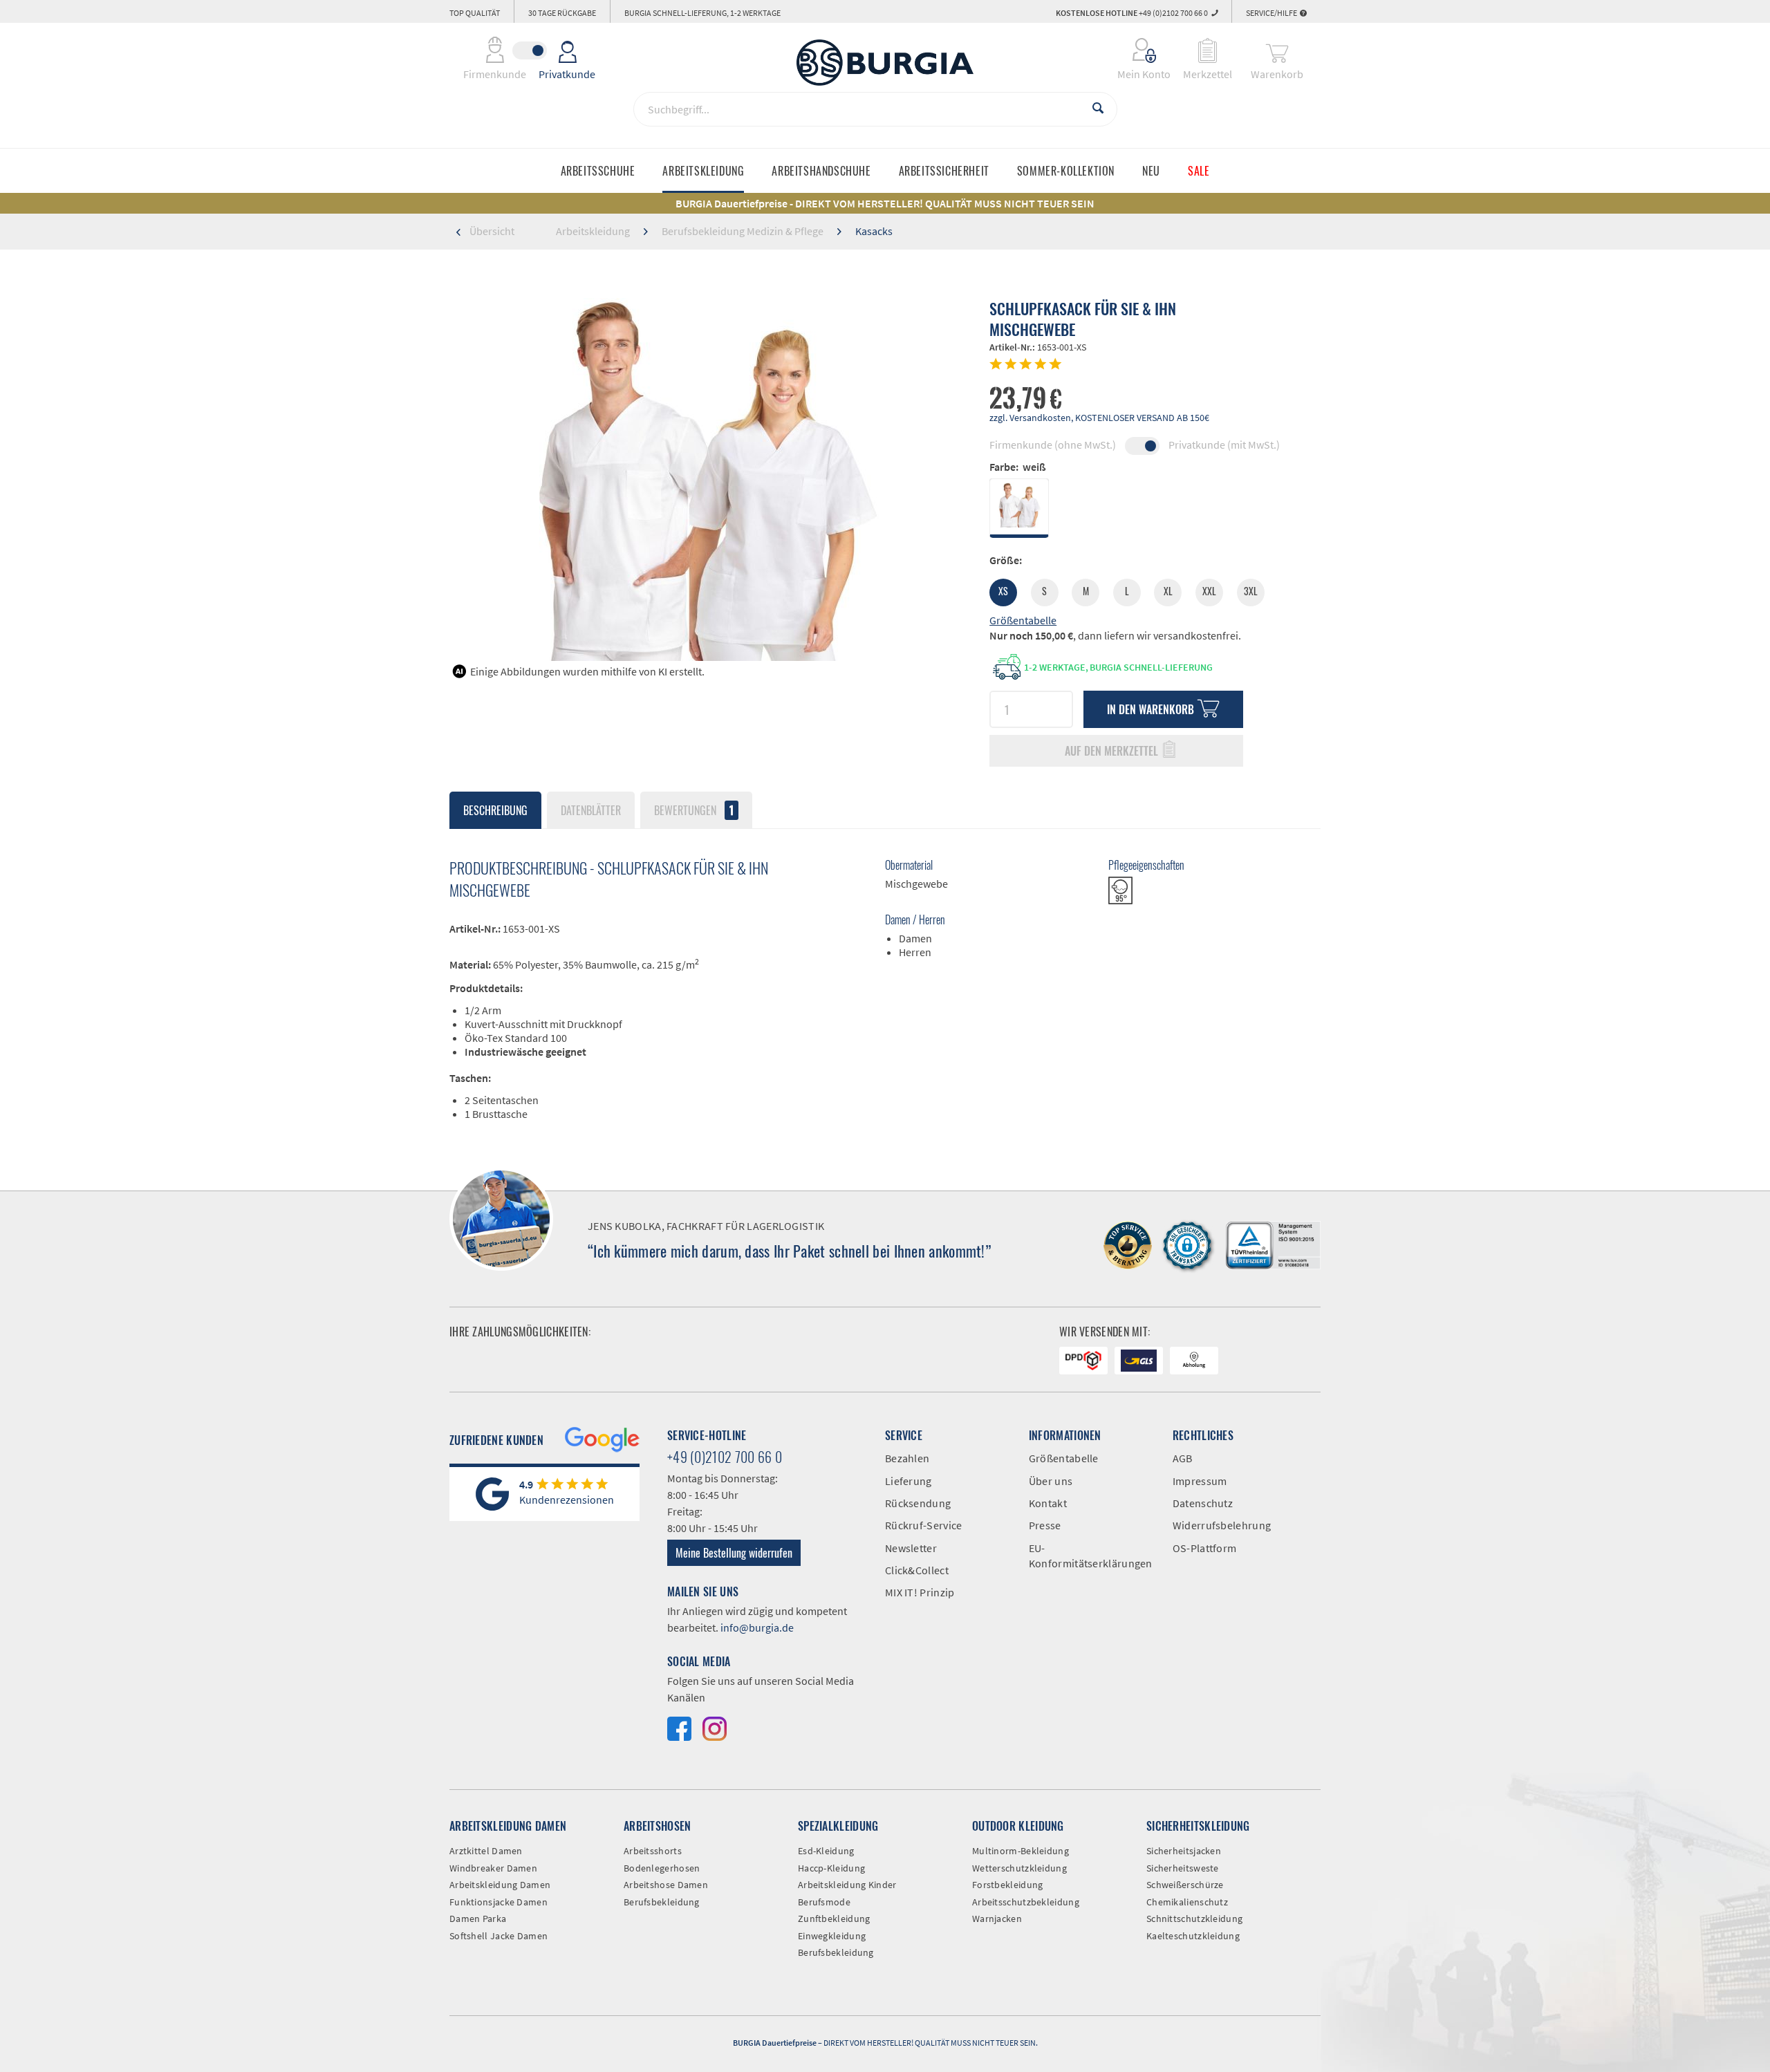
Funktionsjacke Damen (499, 1902)
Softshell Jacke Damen (499, 1936)
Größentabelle (1023, 620)
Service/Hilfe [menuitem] (1272, 13)
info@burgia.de (757, 1627)
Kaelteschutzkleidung (1193, 1936)
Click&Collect (917, 1570)
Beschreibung (495, 810)
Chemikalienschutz (1187, 1902)
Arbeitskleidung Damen (500, 1885)
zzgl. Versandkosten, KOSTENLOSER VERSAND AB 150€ (1099, 418)
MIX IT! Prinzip (920, 1592)
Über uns (1051, 1481)
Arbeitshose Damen (666, 1885)
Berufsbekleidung (662, 1902)
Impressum (1200, 1481)
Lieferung (909, 1481)
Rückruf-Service (924, 1525)
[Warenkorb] (1277, 50)
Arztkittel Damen (486, 1851)
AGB (1183, 1458)
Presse (1045, 1525)
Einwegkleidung (832, 1936)
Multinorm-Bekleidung (1021, 1851)
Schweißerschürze (1185, 1885)
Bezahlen (907, 1458)
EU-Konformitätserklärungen (1090, 1556)
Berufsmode (824, 1902)
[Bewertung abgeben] (1155, 365)
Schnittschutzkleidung (1194, 1919)
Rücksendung (918, 1503)
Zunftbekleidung (834, 1919)
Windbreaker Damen (493, 1868)
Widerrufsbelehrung (1222, 1525)
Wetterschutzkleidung (1019, 1868)
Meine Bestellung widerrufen (734, 1553)
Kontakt (1048, 1503)
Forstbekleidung (1008, 1885)
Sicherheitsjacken (1184, 1851)
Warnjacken (997, 1919)
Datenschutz (1203, 1503)
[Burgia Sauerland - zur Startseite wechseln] (885, 63)
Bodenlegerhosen (662, 1868)
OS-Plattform (1205, 1548)
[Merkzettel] (1208, 50)
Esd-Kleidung (826, 1851)
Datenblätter (591, 810)
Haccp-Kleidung (831, 1868)
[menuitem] (1135, 50)
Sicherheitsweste (1183, 1868)
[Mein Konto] (1135, 50)
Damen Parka (478, 1919)
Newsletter (911, 1548)
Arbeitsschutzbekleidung (1026, 1902)
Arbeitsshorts (653, 1851)
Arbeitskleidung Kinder (847, 1885)
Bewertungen (694, 810)
